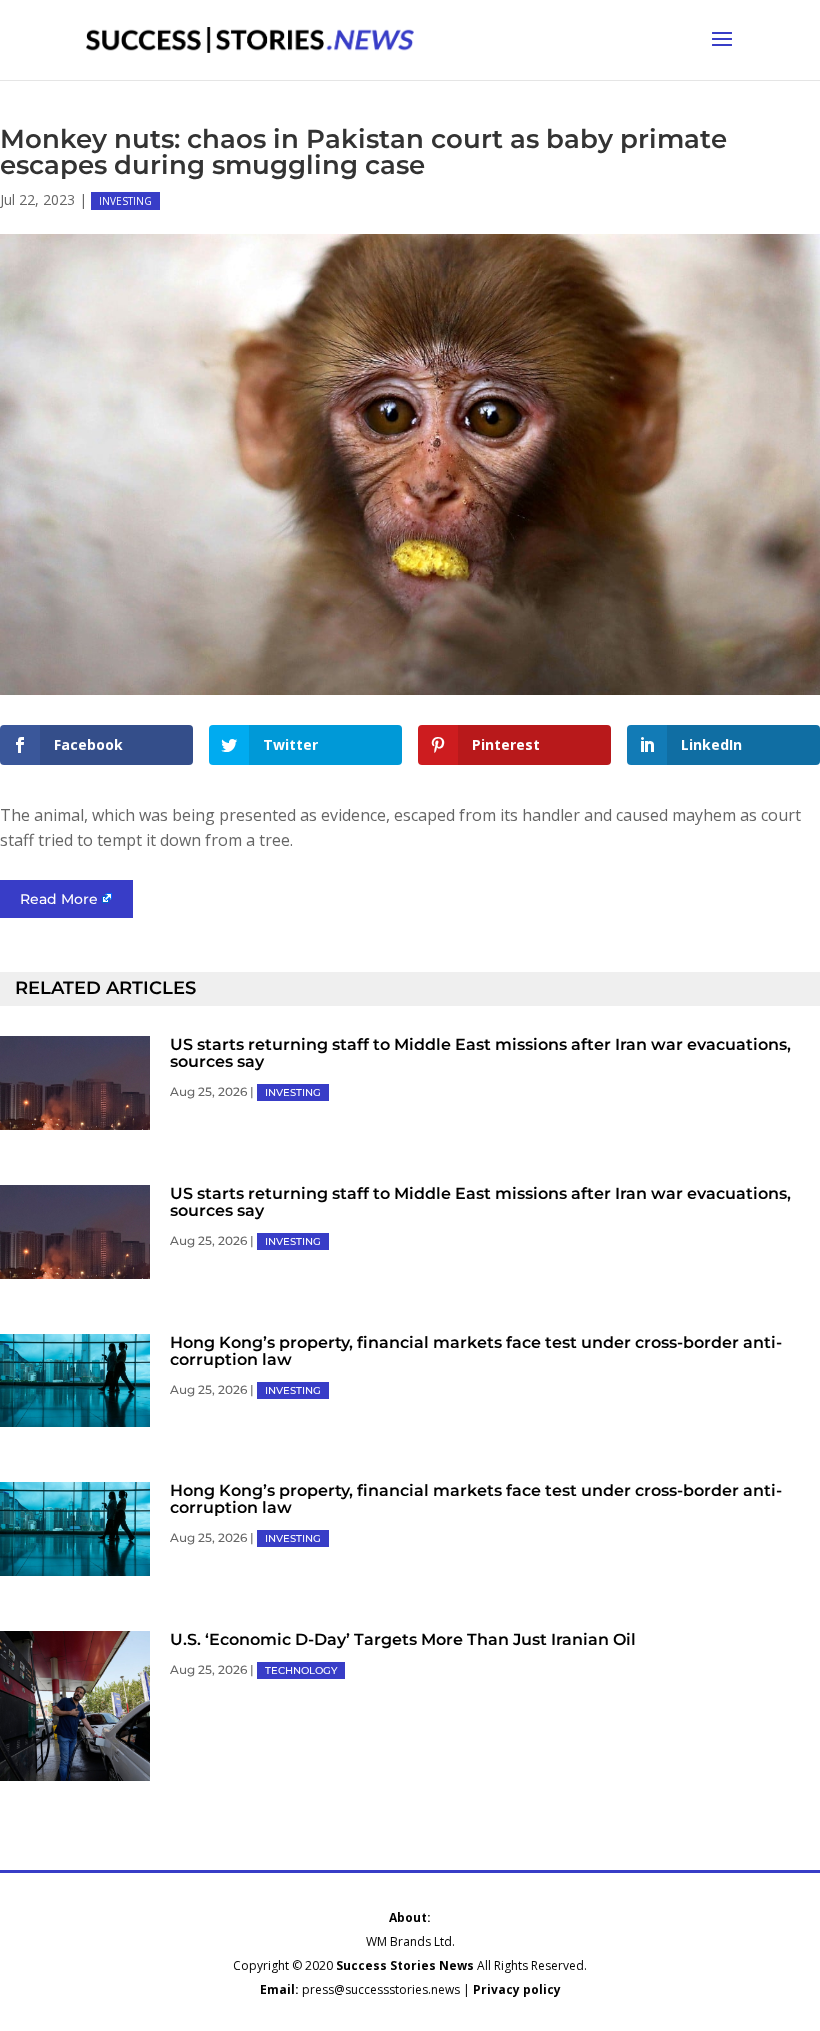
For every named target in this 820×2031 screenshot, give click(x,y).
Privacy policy (517, 1989)
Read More (59, 899)
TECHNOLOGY (301, 1670)
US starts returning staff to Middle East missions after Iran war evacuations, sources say (480, 1053)
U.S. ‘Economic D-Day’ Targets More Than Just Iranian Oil (403, 1639)
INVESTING (125, 201)
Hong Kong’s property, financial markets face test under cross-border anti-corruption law (476, 1351)
